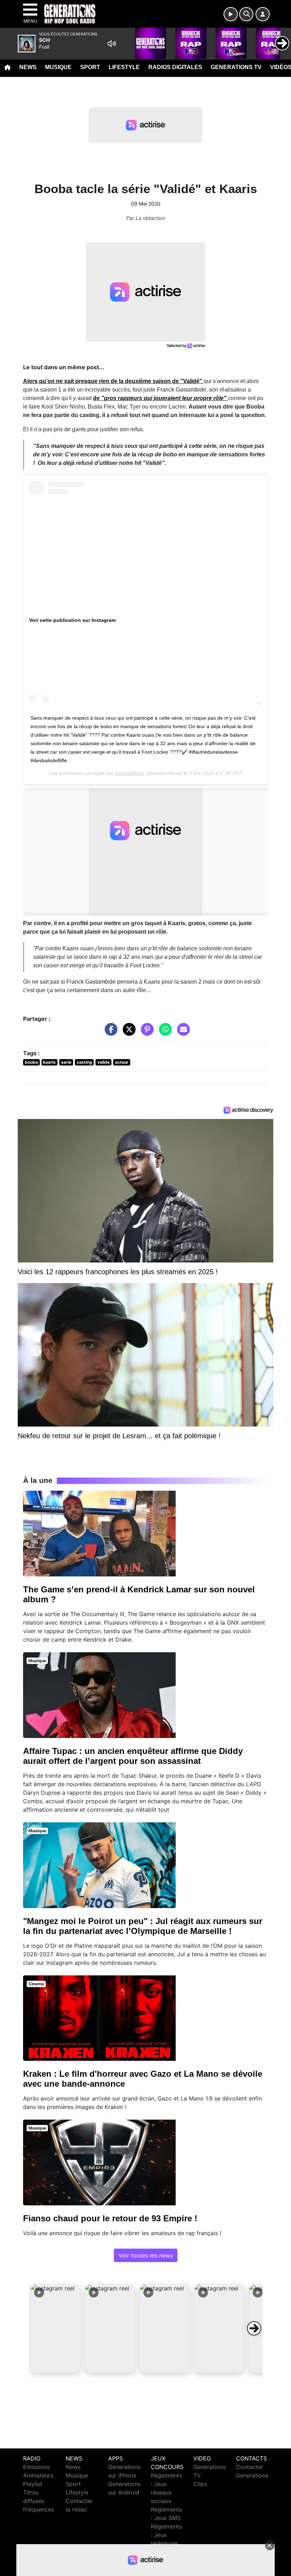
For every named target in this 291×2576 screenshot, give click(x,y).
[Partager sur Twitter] (127, 1033)
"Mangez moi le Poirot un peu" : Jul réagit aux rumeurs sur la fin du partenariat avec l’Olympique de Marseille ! (143, 1926)
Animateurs (38, 2475)
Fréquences (39, 2509)
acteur (122, 1062)
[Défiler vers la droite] (254, 2328)
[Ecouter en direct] (231, 14)
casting (84, 1062)
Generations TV (236, 67)
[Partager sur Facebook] (109, 1033)
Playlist (33, 2484)
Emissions (36, 2467)
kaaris (49, 1062)
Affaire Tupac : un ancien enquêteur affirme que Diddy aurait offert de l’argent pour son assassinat (133, 1756)
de (160, 398)
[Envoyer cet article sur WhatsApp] (164, 1033)
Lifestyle (124, 67)
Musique (58, 67)
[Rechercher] (246, 14)
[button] (55, 2328)
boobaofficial (130, 773)
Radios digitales (175, 67)
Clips (200, 2484)
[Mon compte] (263, 14)
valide (103, 1062)
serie (66, 1062)
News (28, 67)
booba (31, 1062)
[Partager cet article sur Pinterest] (145, 1033)
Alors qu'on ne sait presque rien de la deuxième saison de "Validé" (113, 381)
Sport (90, 67)
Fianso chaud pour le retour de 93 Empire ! (110, 2218)
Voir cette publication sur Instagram (72, 620)
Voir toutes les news (146, 2255)
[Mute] (112, 44)
